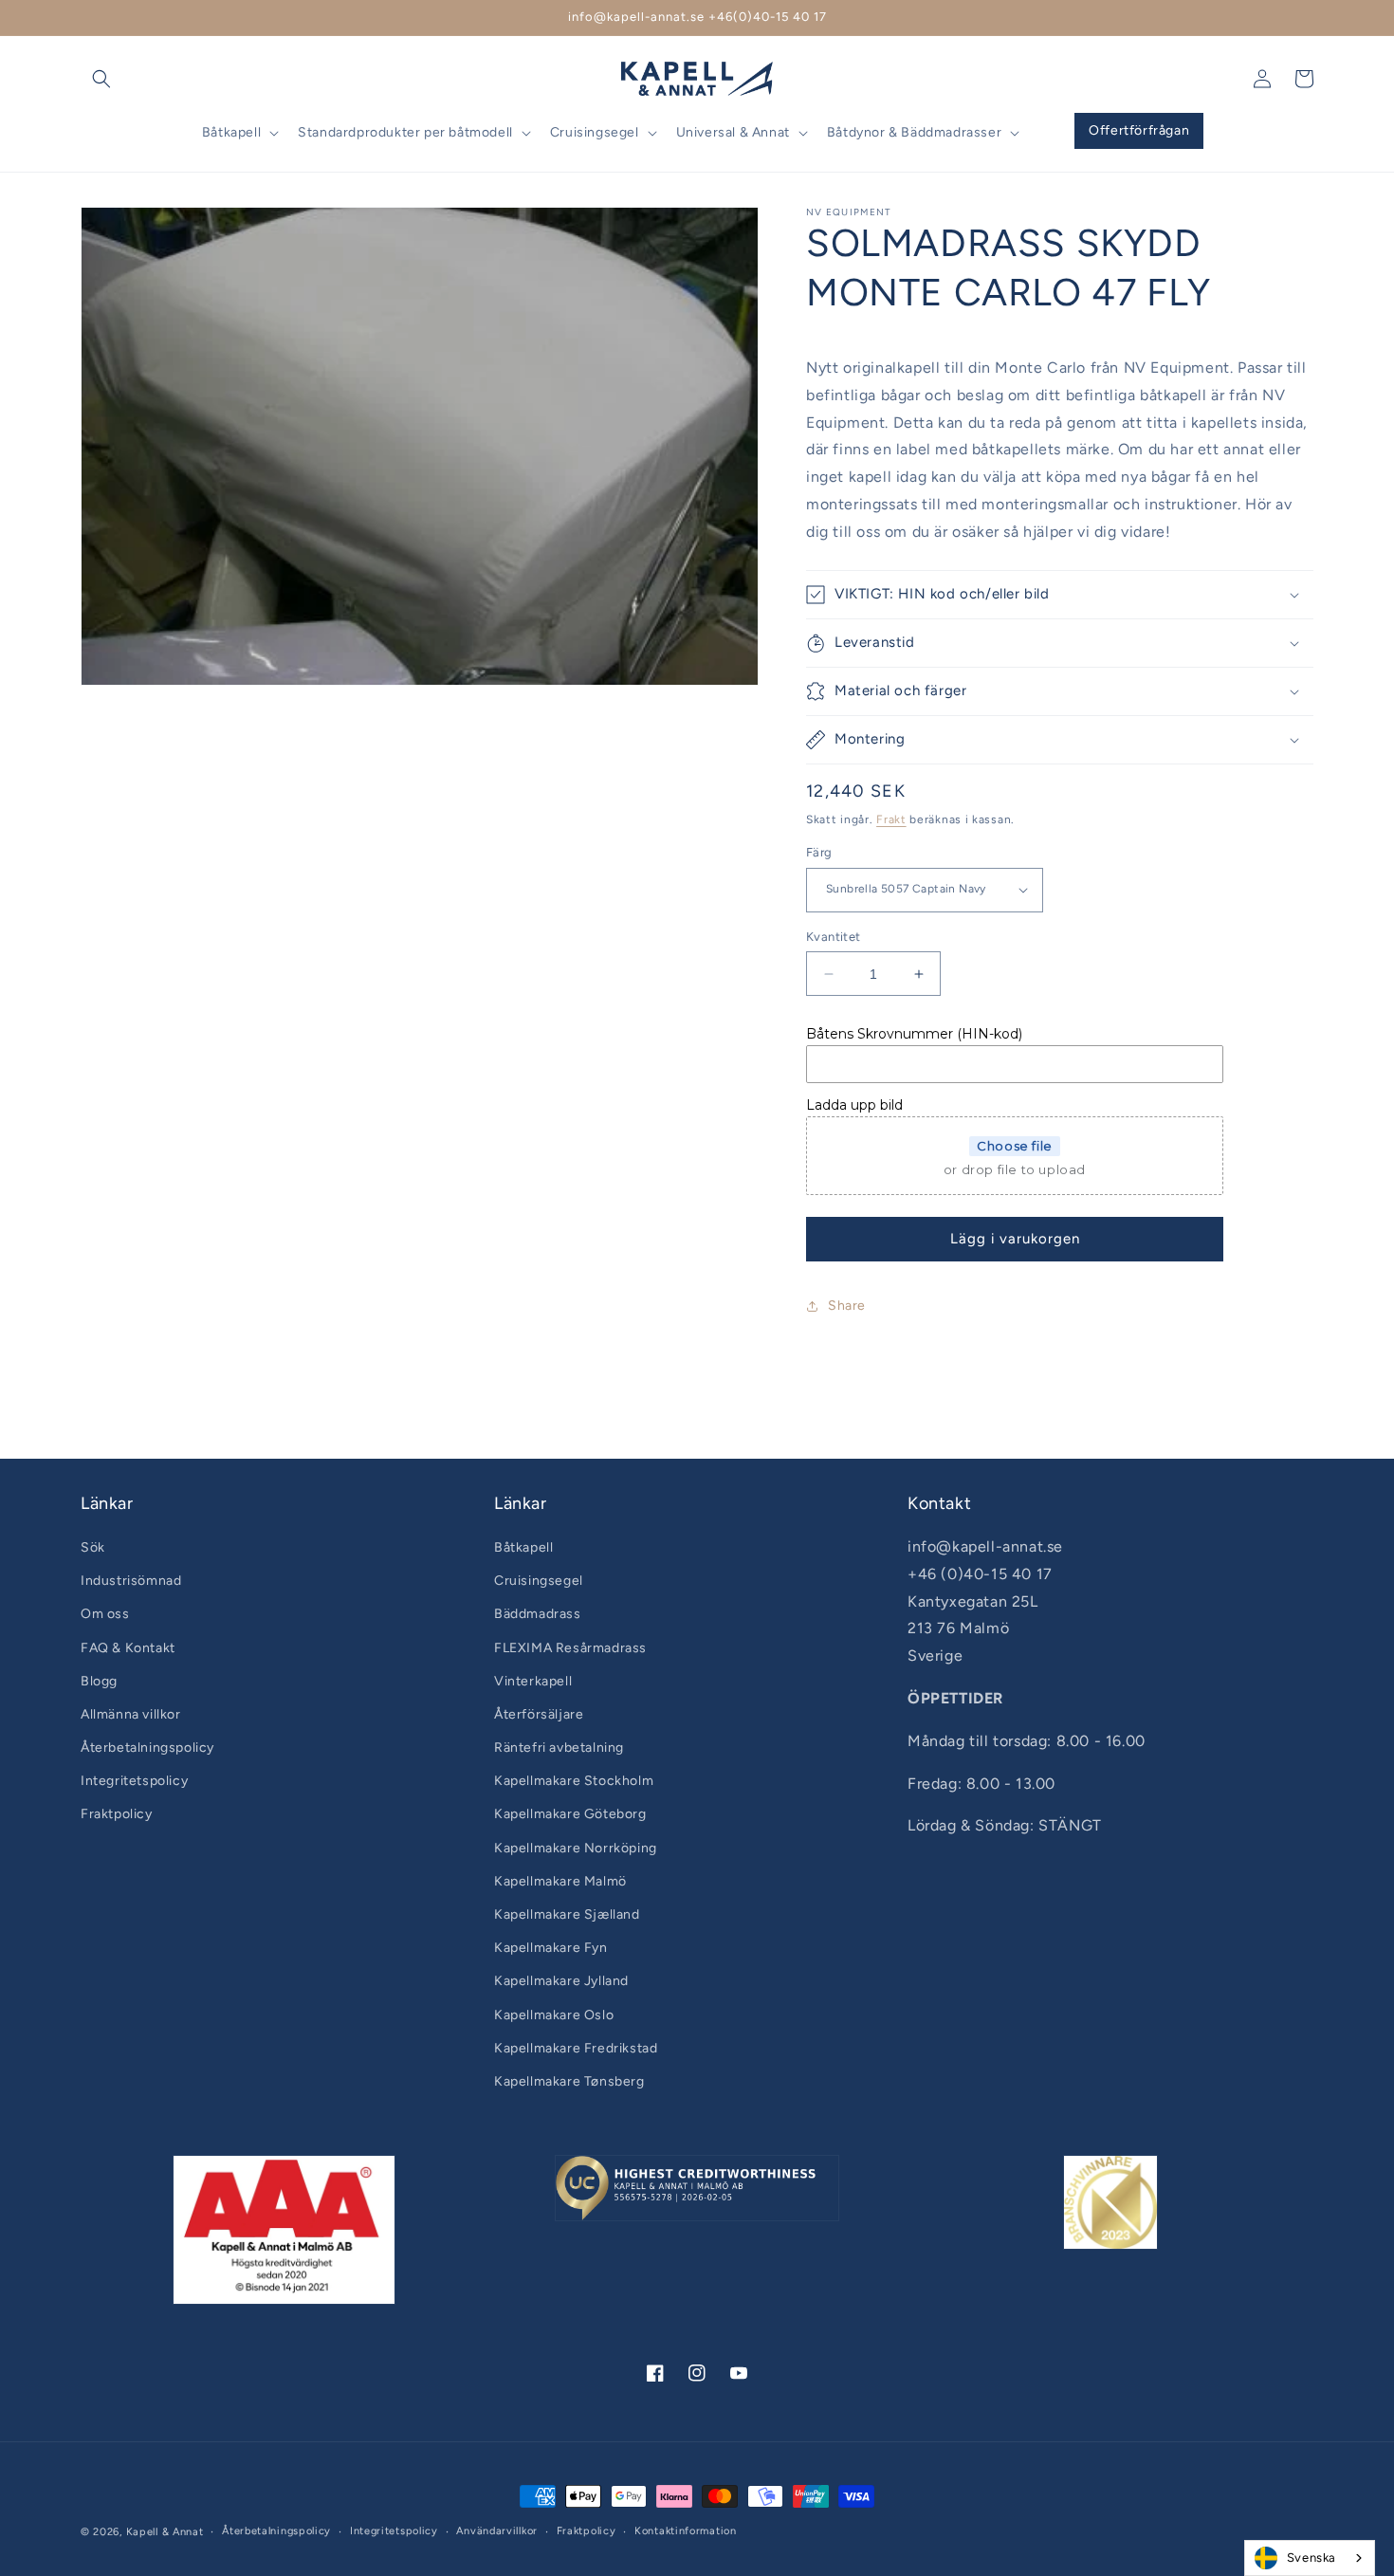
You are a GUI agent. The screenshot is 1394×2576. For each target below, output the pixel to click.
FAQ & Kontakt (128, 1648)
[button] (101, 79)
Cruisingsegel (539, 1581)
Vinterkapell (533, 1681)
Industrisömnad (131, 1581)
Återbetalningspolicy (147, 1748)
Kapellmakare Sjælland (567, 1914)
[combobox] (1310, 2558)
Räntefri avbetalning (559, 1748)
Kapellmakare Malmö (560, 1881)
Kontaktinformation (686, 2531)
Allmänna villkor (131, 1714)
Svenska (1311, 2558)
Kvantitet (834, 937)
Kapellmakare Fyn (551, 1948)
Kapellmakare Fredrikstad (576, 2048)
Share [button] (847, 1306)
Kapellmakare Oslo (554, 2015)
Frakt (891, 819)
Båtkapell (523, 1547)
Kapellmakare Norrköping (576, 1848)
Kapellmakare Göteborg (570, 1814)
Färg (819, 852)
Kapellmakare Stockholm (574, 1781)
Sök (93, 1547)
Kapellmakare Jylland (561, 1981)
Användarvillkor (497, 2531)
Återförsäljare (539, 1714)
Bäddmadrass (538, 1614)
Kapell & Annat (165, 2532)
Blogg (99, 1681)
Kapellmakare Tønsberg (569, 2081)
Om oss (105, 1614)
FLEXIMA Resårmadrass (570, 1648)
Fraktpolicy (117, 1814)
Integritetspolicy (134, 1781)
